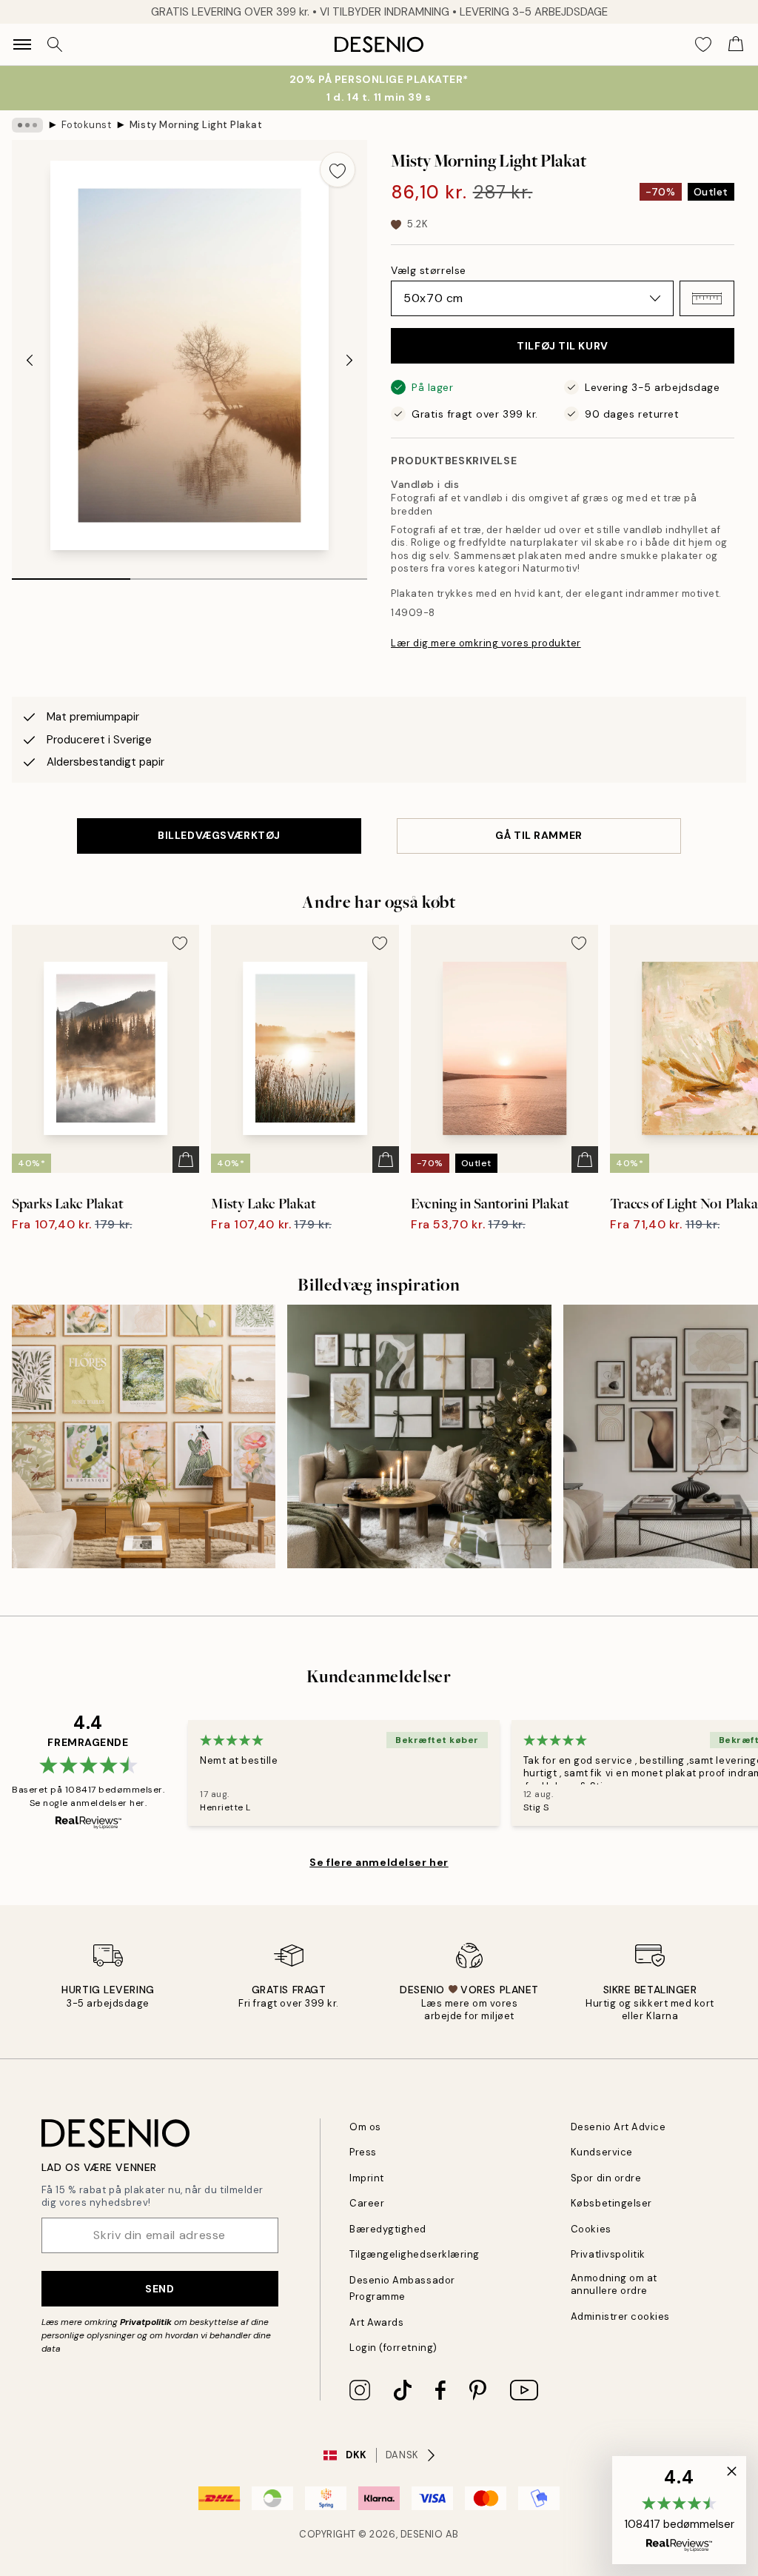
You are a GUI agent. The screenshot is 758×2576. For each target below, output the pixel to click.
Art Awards (376, 2322)
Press (363, 2152)
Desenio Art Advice (618, 2127)
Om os (365, 2127)
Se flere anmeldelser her (379, 1862)
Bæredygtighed (388, 2229)
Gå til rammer (539, 835)
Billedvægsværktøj (219, 835)
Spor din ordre (606, 2178)
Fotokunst (87, 125)
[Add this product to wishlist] (338, 170)
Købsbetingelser (611, 2203)
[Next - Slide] (349, 360)
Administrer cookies (620, 2316)
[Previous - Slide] (30, 360)
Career (367, 2203)
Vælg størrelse (429, 270)
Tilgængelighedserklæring (414, 2254)
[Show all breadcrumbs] (27, 125)
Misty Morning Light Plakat (196, 125)
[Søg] (55, 44)
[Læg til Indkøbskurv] (186, 1160)
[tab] (71, 574)
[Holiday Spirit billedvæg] (419, 1436)
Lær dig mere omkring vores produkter (486, 643)
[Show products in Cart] (736, 44)
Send (160, 2289)
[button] (707, 298)
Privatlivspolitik (608, 2254)
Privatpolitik (146, 2322)
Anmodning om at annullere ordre (614, 2284)
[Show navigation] (22, 44)
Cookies (591, 2229)
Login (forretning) (393, 2348)
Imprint (367, 2178)
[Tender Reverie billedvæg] (144, 1436)
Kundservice (602, 2152)
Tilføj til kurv (562, 346)
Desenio (422, 2534)
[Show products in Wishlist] (703, 44)
